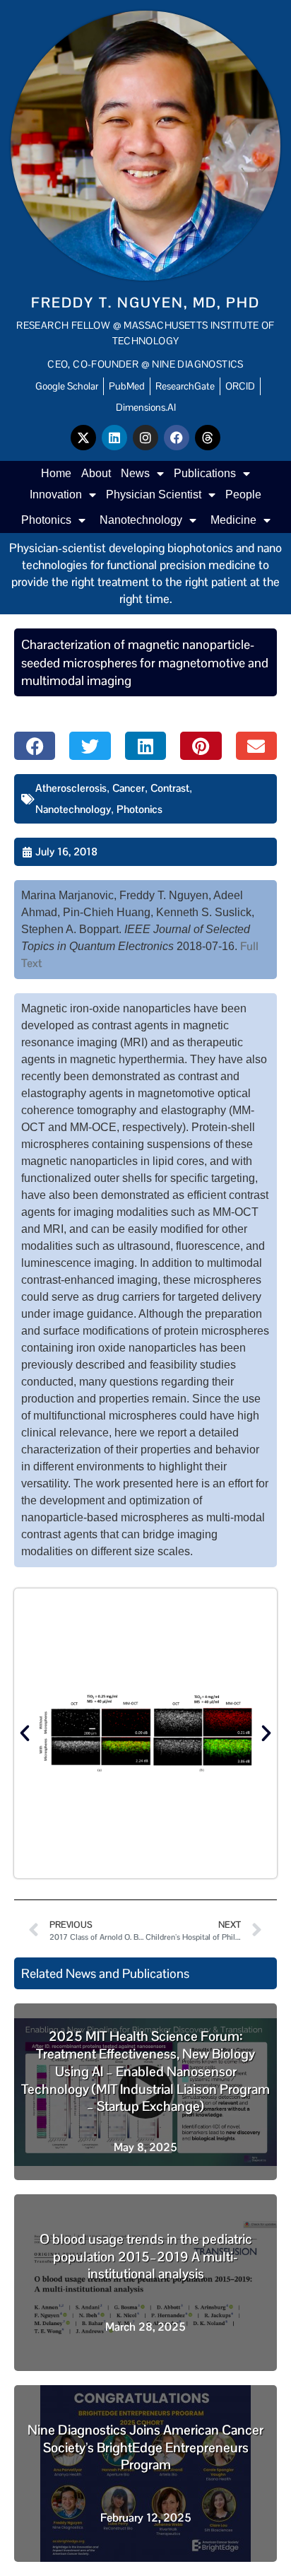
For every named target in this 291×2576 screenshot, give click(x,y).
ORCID (240, 386)
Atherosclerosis (71, 788)
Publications (205, 473)
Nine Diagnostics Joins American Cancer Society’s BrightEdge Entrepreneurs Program (145, 2447)
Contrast (170, 788)
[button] (35, 746)
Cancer (129, 788)
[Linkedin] (114, 438)
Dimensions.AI (146, 407)
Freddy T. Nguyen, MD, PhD (145, 303)
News (135, 473)
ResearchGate (185, 386)
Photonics (46, 520)
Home (56, 473)
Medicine (233, 520)
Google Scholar (67, 386)
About (96, 473)
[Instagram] (145, 438)
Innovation (56, 494)
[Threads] (208, 438)
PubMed (127, 386)
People (243, 494)
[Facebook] (177, 438)
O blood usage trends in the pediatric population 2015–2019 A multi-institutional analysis (146, 2256)
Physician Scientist (154, 494)
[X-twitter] (83, 438)
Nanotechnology (141, 520)
